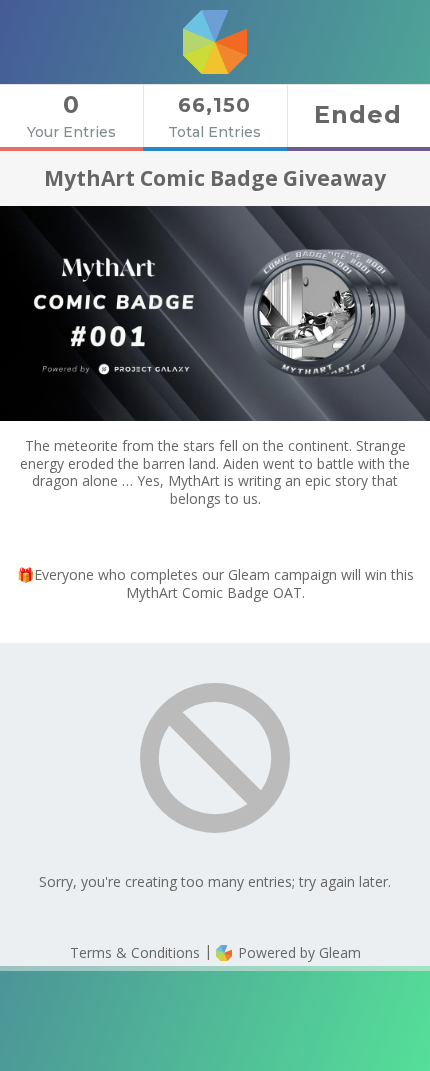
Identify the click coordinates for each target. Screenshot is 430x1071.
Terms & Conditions (135, 952)
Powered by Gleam (297, 952)
